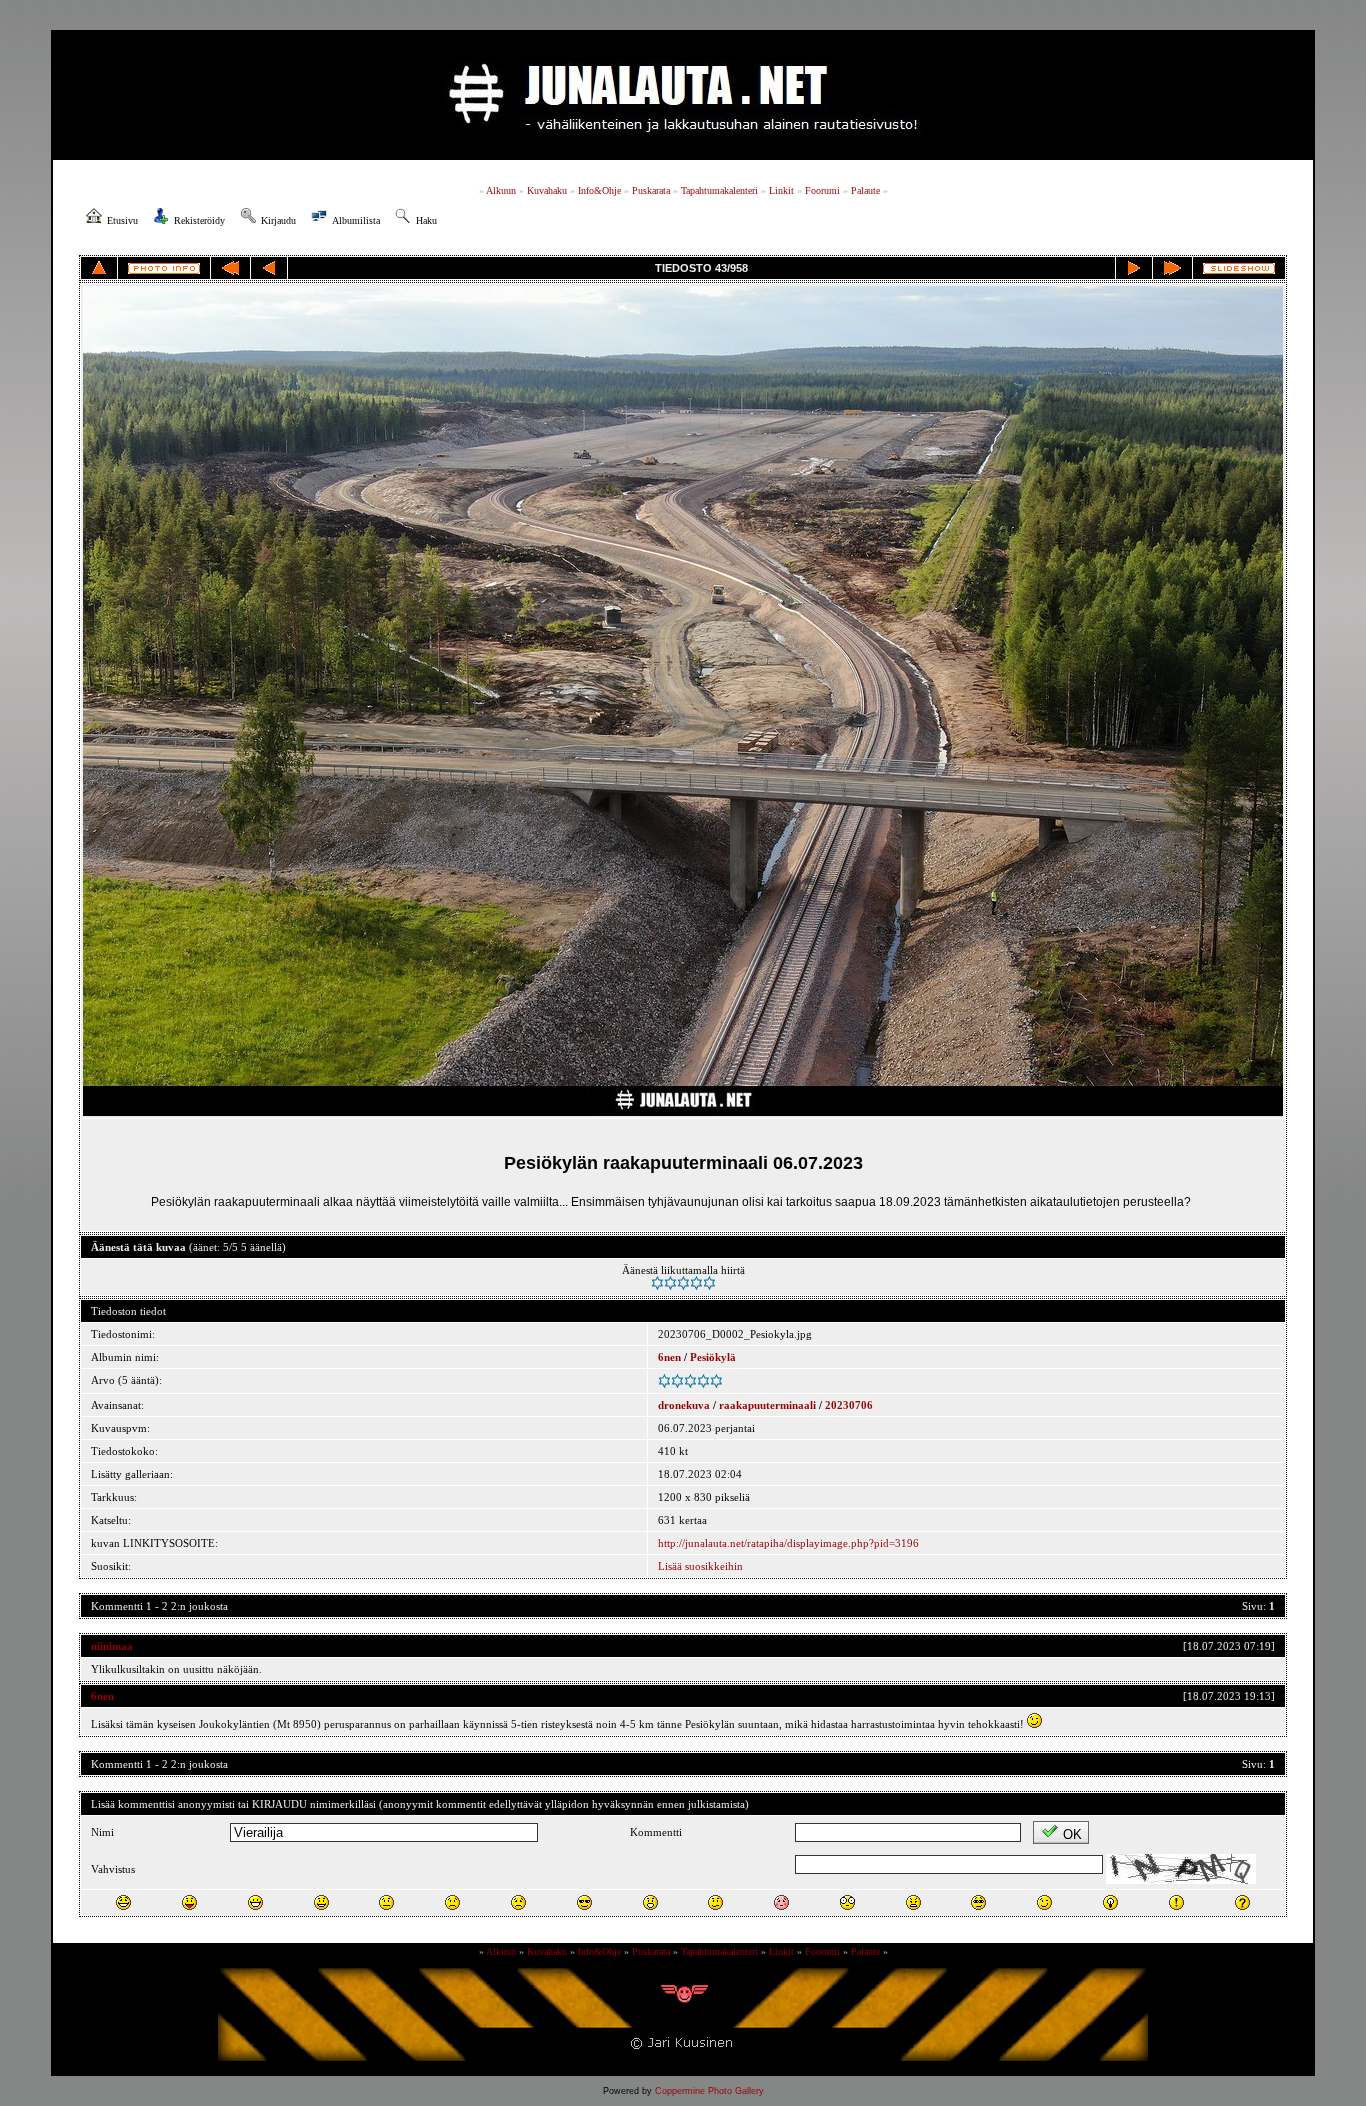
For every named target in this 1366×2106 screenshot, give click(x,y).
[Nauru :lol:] (123, 1902)
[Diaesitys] (1239, 268)
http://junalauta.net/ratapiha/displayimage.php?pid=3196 (788, 1543)
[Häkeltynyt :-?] (715, 1902)
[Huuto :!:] (1176, 1902)
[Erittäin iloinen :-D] (255, 1902)
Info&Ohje (599, 190)
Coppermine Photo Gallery (709, 2091)
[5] (709, 1283)
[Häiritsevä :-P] (189, 1902)
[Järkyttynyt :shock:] (847, 1902)
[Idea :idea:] (1110, 1902)
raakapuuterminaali (767, 1405)
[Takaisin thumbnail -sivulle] (99, 268)
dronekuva (684, 1405)
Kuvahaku (547, 190)
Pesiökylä (713, 1357)
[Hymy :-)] (321, 1902)
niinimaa (112, 1646)
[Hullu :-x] (913, 1902)
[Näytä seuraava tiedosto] (1134, 268)
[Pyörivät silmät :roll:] (978, 1902)
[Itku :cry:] (518, 1902)
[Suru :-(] (452, 1902)
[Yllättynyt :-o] (650, 1902)
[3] (683, 1283)
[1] (657, 1283)
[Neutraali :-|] (386, 1902)
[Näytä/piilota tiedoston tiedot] (164, 268)
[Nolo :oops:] (781, 1902)
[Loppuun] (1172, 268)
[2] (670, 1283)
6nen (669, 1357)
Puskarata (651, 190)
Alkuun (501, 190)
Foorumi (822, 190)
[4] (696, 1283)
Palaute (865, 190)
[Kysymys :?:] (1242, 1902)
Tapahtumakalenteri (719, 190)
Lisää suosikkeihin (700, 1566)
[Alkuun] (230, 268)
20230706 (849, 1405)
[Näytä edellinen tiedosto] (269, 268)
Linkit (781, 190)
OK (1072, 1834)
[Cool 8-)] (584, 1902)
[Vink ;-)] (1044, 1902)
